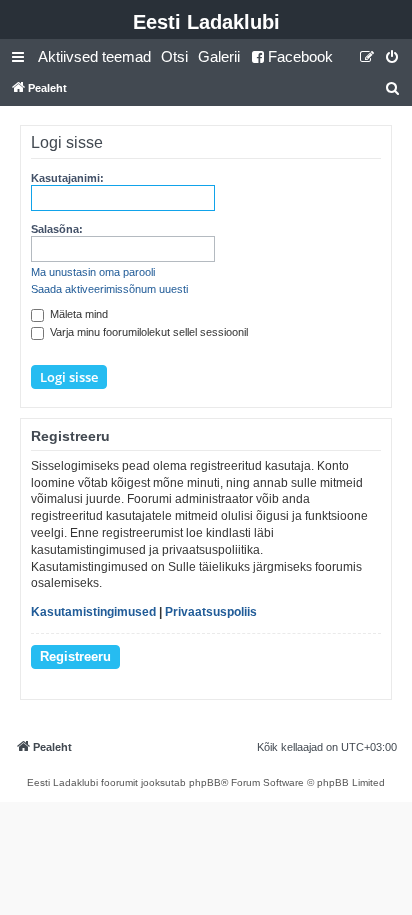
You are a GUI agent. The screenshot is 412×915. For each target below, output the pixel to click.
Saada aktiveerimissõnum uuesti (109, 289)
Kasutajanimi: (67, 178)
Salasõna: (57, 229)
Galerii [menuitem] (219, 56)
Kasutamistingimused (93, 612)
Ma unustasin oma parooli (93, 272)
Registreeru (75, 656)
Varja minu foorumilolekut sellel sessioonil (147, 332)
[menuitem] (94, 57)
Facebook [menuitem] (300, 56)
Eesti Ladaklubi (206, 22)
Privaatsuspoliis (211, 612)
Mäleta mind (77, 314)
